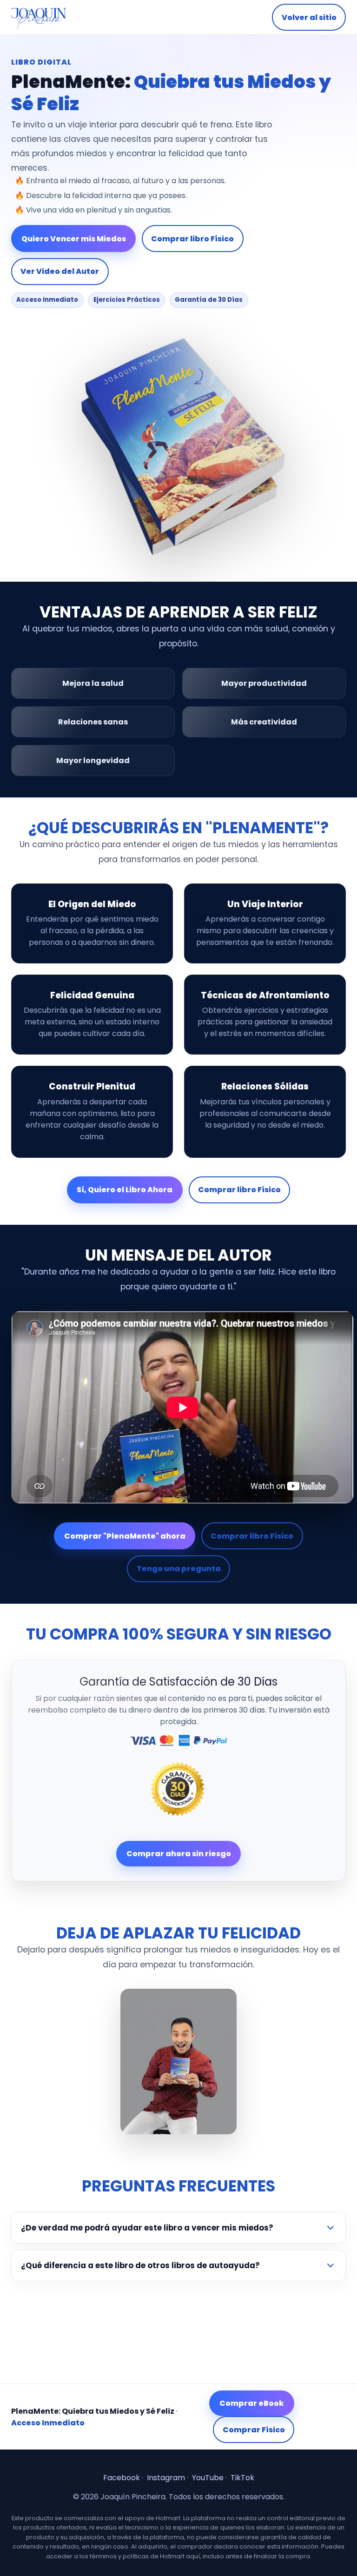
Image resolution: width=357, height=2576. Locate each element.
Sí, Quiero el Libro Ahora (125, 1190)
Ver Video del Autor (60, 271)
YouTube (208, 2478)
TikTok (242, 2478)
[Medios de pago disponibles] (179, 1740)
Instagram (166, 2478)
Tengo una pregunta (179, 1569)
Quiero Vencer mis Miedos (74, 239)
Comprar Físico (254, 2430)
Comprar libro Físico (192, 239)
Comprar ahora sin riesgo (179, 1854)
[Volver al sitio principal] (39, 17)
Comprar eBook (252, 2403)
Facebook (122, 2478)
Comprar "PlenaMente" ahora (125, 1536)
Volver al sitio (309, 17)
